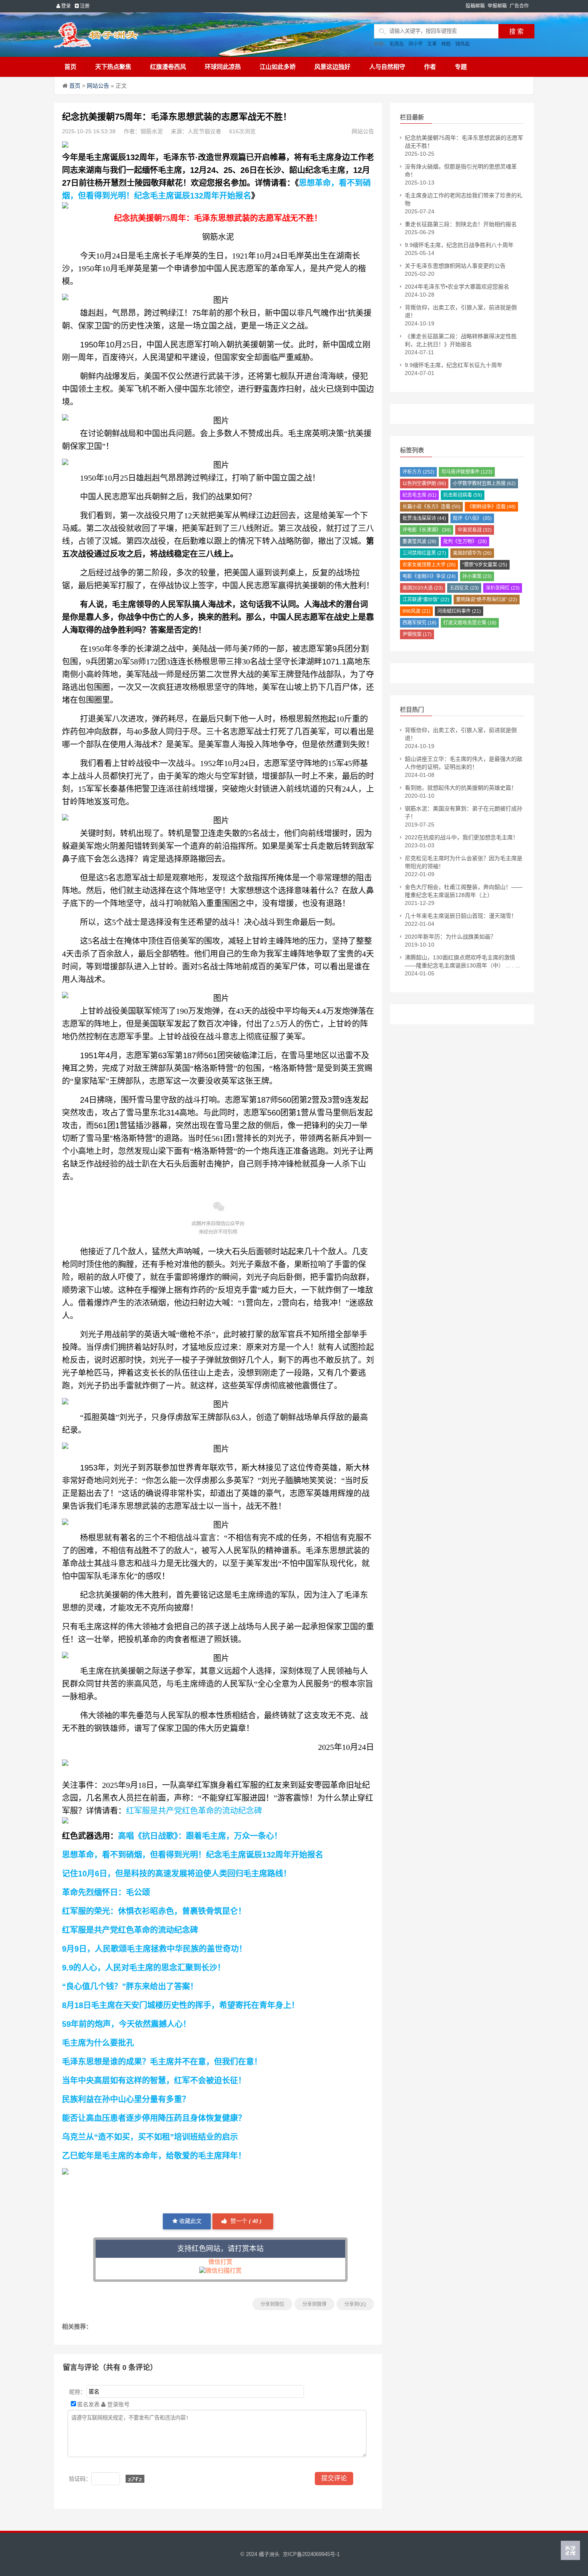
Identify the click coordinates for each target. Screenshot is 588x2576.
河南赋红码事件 (459, 611)
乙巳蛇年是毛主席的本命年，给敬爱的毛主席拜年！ (154, 2156)
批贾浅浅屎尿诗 (424, 518)
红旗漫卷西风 (168, 67)
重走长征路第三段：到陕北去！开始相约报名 (461, 224)
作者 (430, 67)
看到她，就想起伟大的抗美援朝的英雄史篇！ (461, 788)
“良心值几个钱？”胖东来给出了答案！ (130, 1986)
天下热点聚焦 (113, 67)
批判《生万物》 (465, 542)
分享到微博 (314, 2304)
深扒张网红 (503, 588)
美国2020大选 (423, 588)
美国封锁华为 (472, 553)
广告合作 (519, 6)
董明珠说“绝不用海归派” (487, 600)
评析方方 (418, 472)
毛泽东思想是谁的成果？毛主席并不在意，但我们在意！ (162, 2062)
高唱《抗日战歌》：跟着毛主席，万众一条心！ (200, 1836)
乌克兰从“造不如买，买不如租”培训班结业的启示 (150, 2137)
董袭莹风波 (419, 542)
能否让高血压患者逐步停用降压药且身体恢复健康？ (154, 2118)
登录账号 (118, 2404)
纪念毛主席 (419, 495)
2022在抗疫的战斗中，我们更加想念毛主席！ (462, 837)
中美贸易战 (475, 530)
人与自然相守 (387, 67)
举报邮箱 (497, 6)
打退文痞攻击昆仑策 (470, 623)
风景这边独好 (332, 67)
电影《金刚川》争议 (429, 576)
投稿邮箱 (475, 6)
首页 (70, 67)
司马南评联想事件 (467, 472)
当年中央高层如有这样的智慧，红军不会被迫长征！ (154, 2080)
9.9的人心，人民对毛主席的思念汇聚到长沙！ (144, 1968)
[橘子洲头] (116, 35)
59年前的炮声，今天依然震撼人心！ (126, 2024)
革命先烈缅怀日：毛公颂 (106, 1892)
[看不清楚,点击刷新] (135, 2479)
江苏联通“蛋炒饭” (426, 600)
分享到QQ (355, 2304)
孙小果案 (477, 576)
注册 (84, 6)
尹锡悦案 (417, 634)
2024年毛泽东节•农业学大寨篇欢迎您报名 (457, 287)
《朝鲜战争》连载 (491, 507)
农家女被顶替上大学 (429, 565)
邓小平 (416, 44)
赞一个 (245, 2221)
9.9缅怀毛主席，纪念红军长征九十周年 (454, 365)
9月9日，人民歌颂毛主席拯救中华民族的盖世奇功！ (154, 1949)
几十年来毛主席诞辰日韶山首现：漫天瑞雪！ (461, 916)
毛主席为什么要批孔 (98, 2043)
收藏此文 (190, 2221)
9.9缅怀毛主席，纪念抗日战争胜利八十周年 (459, 245)
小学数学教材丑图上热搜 (484, 484)
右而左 (397, 44)
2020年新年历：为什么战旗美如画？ (450, 937)
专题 (461, 67)
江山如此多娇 (278, 67)
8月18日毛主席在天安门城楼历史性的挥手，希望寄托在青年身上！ (181, 2005)
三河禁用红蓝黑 (424, 553)
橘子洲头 (269, 2554)
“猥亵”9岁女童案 (485, 565)
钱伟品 (462, 44)
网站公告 (98, 86)
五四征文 (464, 588)
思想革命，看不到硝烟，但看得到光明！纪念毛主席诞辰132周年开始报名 (193, 1855)
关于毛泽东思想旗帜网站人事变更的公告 (455, 266)
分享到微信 (272, 2304)
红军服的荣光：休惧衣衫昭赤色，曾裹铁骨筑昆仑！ (154, 1911)
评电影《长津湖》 (427, 530)
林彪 (446, 44)
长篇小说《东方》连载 (431, 507)
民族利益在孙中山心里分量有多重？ (126, 2099)
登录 (65, 6)
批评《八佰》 (472, 518)
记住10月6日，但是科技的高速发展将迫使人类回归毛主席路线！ (177, 1874)
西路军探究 (419, 623)
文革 (432, 44)
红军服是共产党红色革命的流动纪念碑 (194, 1811)
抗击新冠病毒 (463, 495)
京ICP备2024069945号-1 (311, 2554)
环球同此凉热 (223, 67)
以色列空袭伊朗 (424, 484)
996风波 (416, 611)
